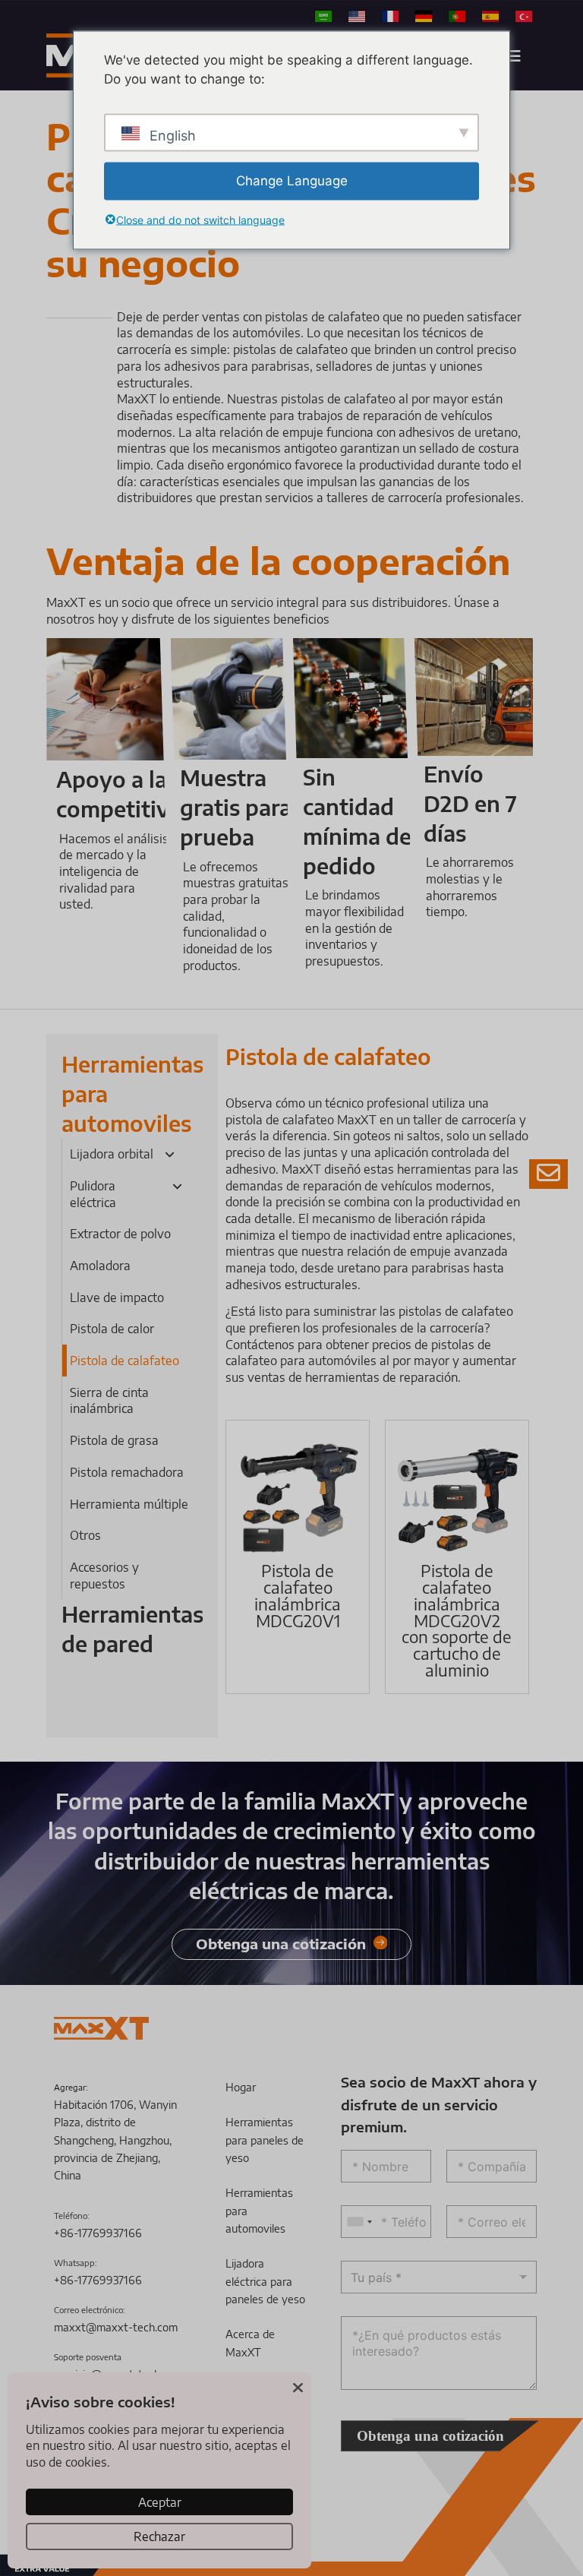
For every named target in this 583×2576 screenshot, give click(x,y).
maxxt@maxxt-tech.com (116, 2327)
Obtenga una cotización (430, 2436)
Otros (85, 1535)
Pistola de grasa (114, 1440)
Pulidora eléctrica (93, 1194)
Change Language (292, 180)
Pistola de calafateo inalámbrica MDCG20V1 (298, 1595)
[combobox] (359, 2222)
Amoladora (100, 1265)
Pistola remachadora (127, 1472)
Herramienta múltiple (129, 1504)
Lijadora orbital (112, 1154)
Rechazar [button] (159, 2536)
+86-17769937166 (98, 2233)
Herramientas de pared (132, 1629)
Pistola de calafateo (124, 1360)
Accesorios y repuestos (104, 1575)
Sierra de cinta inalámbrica (109, 1400)
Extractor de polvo (120, 1233)
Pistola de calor (112, 1328)
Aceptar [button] (160, 2502)
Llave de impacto (117, 1297)
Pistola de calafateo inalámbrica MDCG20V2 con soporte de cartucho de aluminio (457, 1620)
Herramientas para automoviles (132, 1094)
